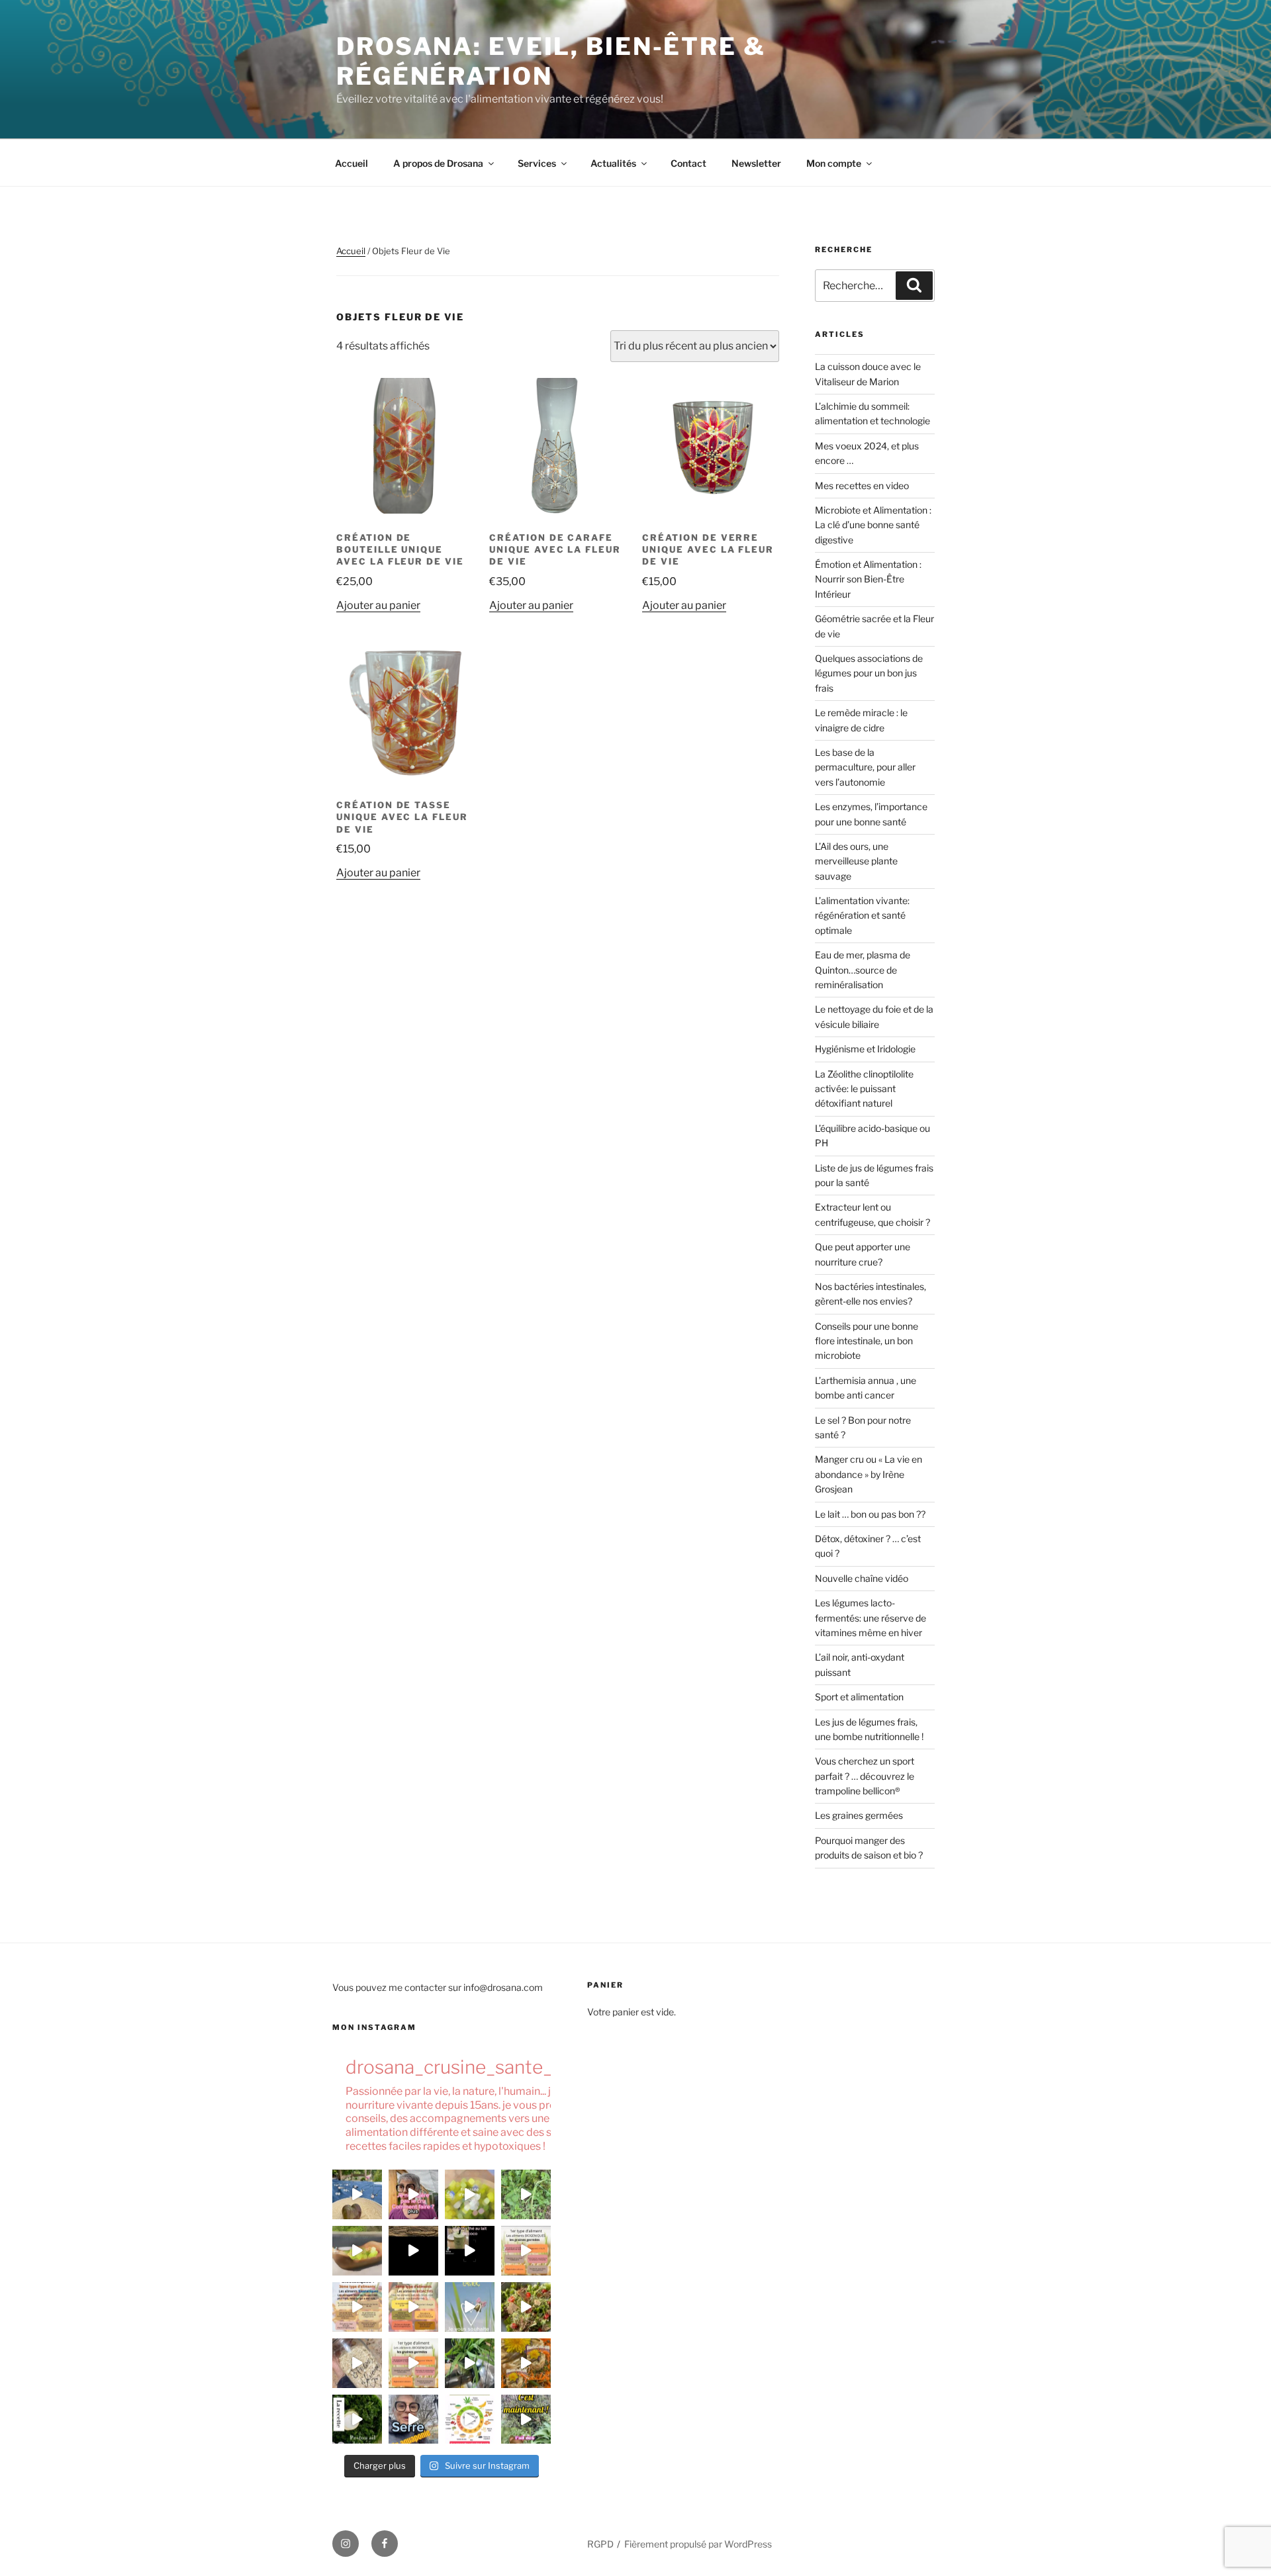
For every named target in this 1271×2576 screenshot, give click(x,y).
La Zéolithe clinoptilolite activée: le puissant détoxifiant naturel (864, 1089)
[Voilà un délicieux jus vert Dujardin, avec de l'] (470, 2363)
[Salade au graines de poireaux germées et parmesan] (526, 2307)
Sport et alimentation (859, 1697)
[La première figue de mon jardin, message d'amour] (357, 2194)
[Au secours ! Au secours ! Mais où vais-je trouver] (470, 2419)
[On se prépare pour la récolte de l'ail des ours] (526, 2419)
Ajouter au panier (378, 605)
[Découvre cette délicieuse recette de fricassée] (470, 2194)
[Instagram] (346, 2544)
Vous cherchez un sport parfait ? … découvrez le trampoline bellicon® (865, 1776)
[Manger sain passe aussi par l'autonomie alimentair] (413, 2419)
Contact (688, 163)
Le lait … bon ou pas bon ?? (870, 1514)
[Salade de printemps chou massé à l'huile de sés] (526, 2363)
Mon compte (834, 163)
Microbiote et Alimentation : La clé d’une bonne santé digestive (873, 525)
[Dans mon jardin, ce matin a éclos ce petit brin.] (526, 2194)
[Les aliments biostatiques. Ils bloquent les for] (357, 2307)
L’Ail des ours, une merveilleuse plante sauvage (856, 861)
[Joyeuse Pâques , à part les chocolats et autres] (470, 2307)
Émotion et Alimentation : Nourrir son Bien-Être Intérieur (868, 579)
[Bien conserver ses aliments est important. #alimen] (357, 2363)
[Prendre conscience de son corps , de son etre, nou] (413, 2251)
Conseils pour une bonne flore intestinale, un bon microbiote (867, 1341)
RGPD (600, 2544)
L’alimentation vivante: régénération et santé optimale (862, 915)
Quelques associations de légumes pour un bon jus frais (869, 673)
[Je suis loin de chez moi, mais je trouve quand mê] (470, 2251)
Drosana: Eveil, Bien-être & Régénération (551, 61)
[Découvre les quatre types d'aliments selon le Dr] (526, 2251)
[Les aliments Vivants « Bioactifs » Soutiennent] (413, 2307)
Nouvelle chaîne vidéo (862, 1578)
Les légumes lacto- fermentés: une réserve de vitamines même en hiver (871, 1618)
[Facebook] (385, 2544)
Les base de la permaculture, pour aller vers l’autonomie (865, 767)
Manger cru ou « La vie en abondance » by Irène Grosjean (869, 1474)
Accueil (352, 163)
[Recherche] (914, 285)
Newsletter (756, 163)
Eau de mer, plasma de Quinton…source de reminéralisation (863, 970)
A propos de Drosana (438, 163)
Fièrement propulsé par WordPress (698, 2544)
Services (537, 163)
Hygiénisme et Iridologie (865, 1049)
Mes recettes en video (862, 485)
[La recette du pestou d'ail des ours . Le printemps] (357, 2419)
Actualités (613, 163)
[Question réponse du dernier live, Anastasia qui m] (413, 2194)
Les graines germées (859, 1815)
